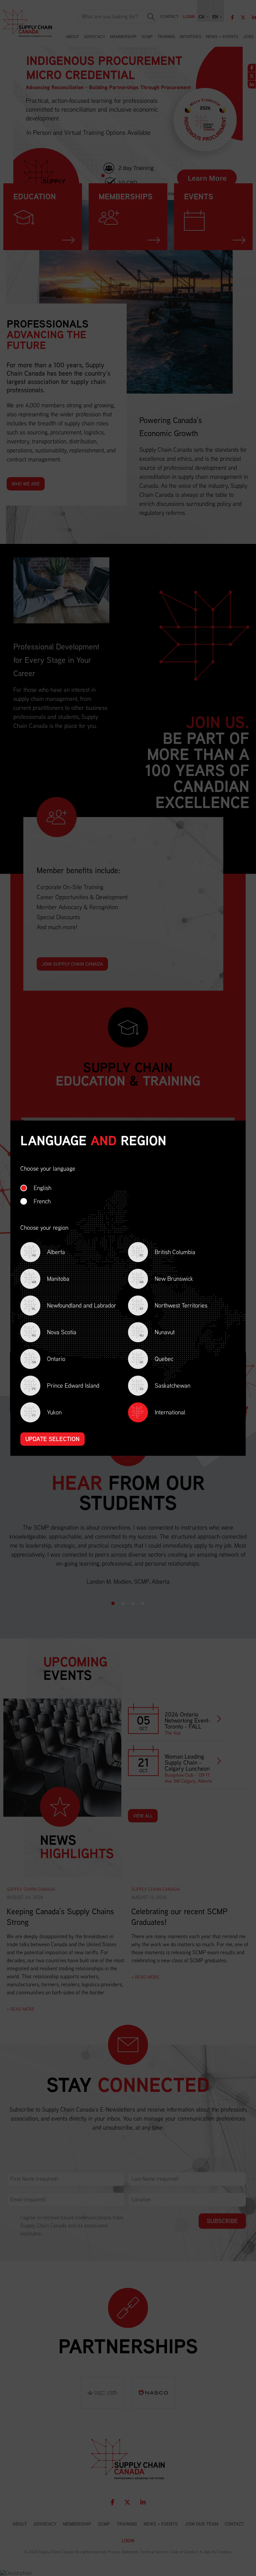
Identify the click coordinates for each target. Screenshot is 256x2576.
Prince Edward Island (66, 1386)
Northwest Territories (173, 1306)
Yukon (47, 1413)
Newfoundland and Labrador (74, 1306)
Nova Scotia (54, 1333)
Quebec (156, 1359)
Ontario (49, 1359)
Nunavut (157, 1333)
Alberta (48, 1253)
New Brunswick (166, 1279)
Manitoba (51, 1279)
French (42, 1201)
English (42, 1188)
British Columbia (167, 1253)
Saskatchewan (165, 1386)
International (170, 1412)
